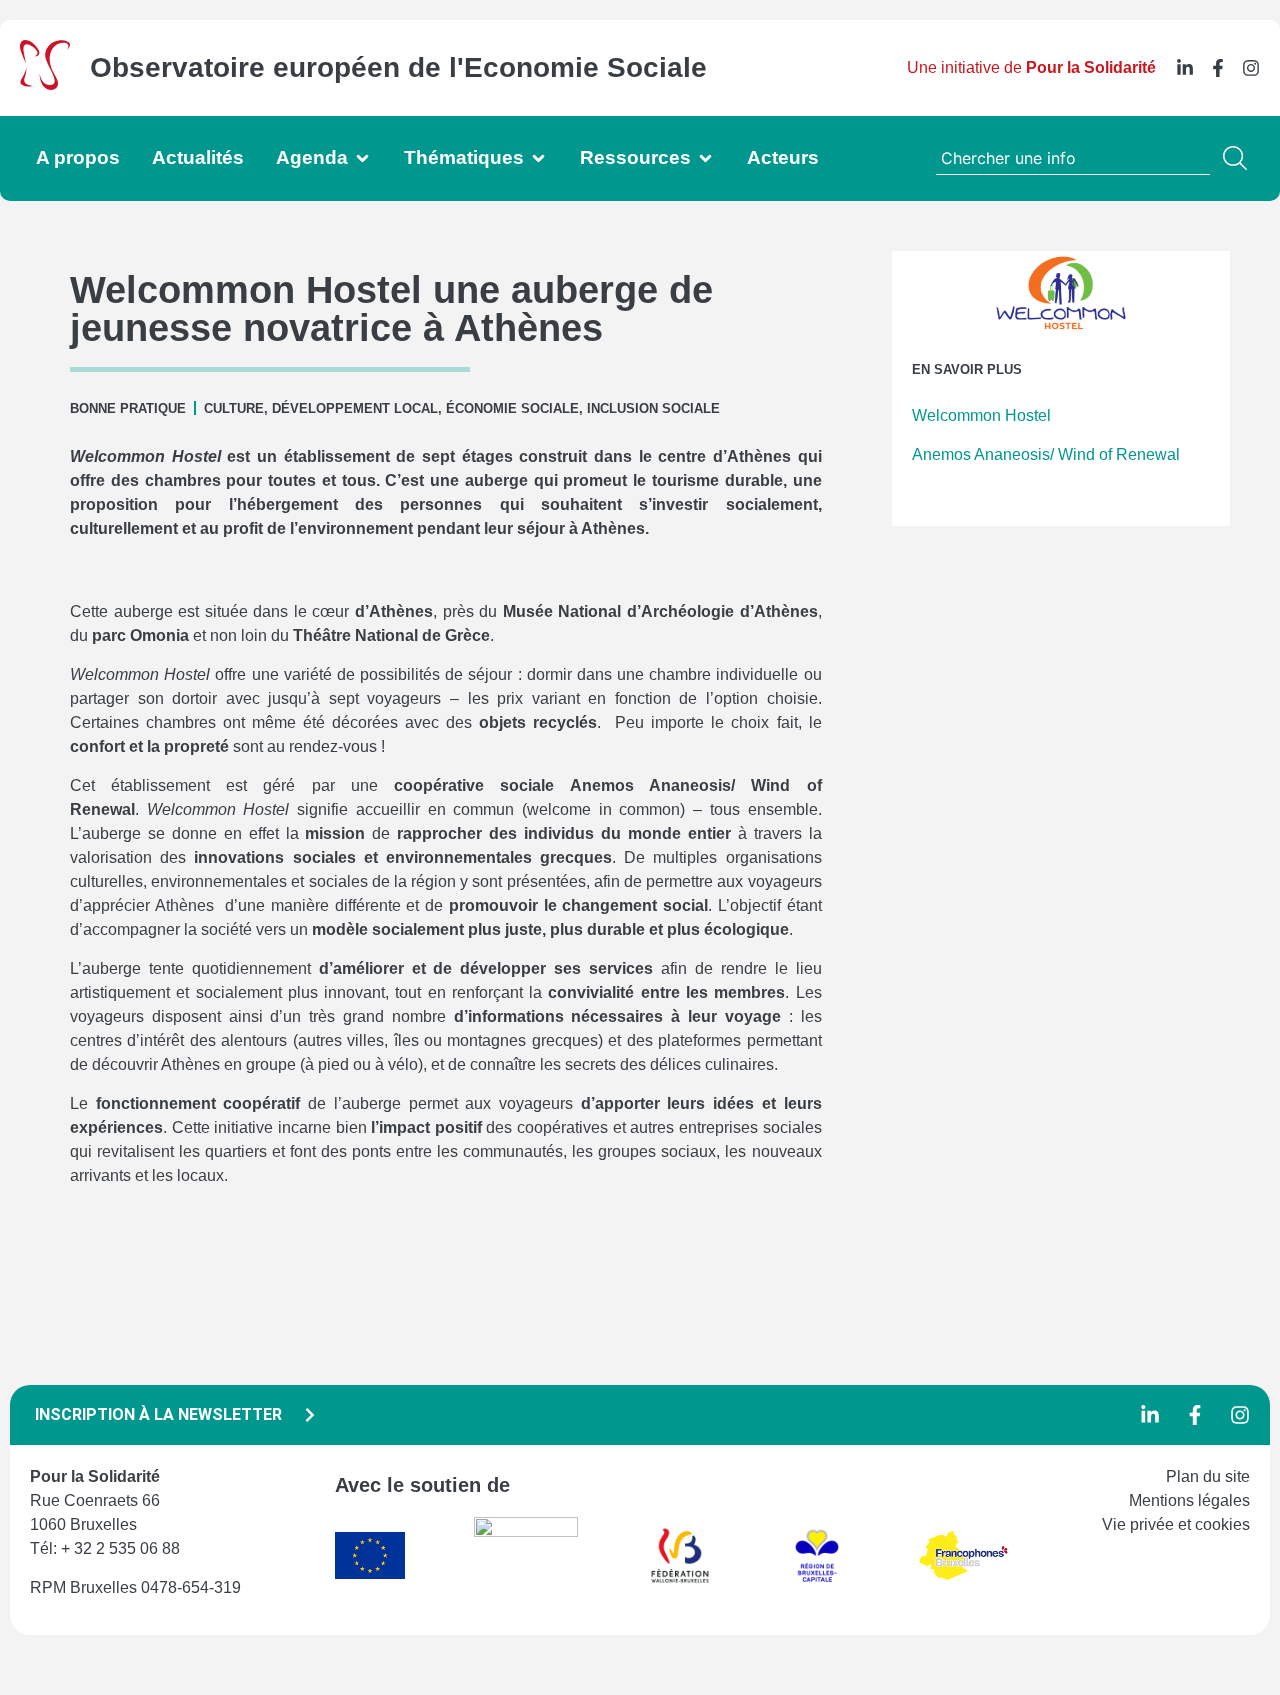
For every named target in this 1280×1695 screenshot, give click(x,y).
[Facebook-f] (1218, 68)
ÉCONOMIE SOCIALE (512, 408)
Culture (234, 408)
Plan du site (1208, 1476)
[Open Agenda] (362, 158)
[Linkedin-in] (1185, 68)
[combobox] (1073, 158)
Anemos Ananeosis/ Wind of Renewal (1046, 454)
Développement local (355, 408)
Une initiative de (1031, 67)
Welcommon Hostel (981, 415)
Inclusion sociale (653, 408)
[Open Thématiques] (538, 158)
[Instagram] (1251, 68)
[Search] (1239, 158)
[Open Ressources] (705, 158)
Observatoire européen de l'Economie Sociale (398, 67)
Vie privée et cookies (1176, 1524)
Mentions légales (1189, 1500)
